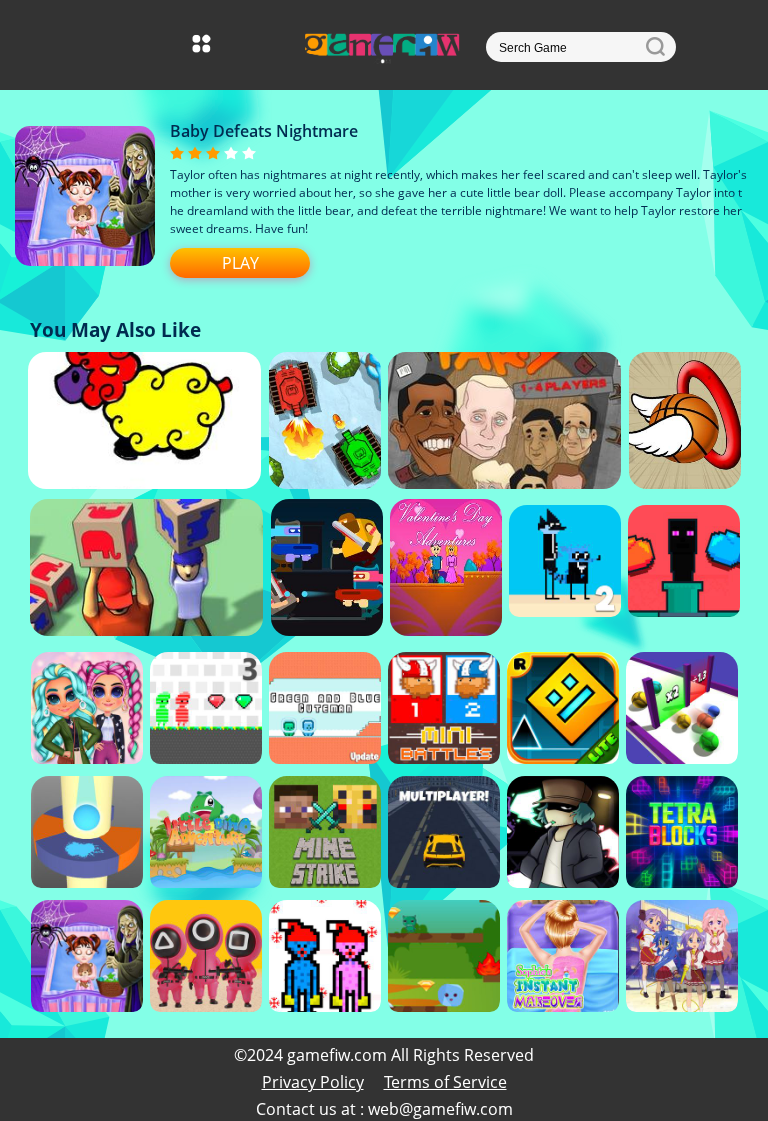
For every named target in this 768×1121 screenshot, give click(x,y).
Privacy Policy (313, 1082)
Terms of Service (445, 1082)
